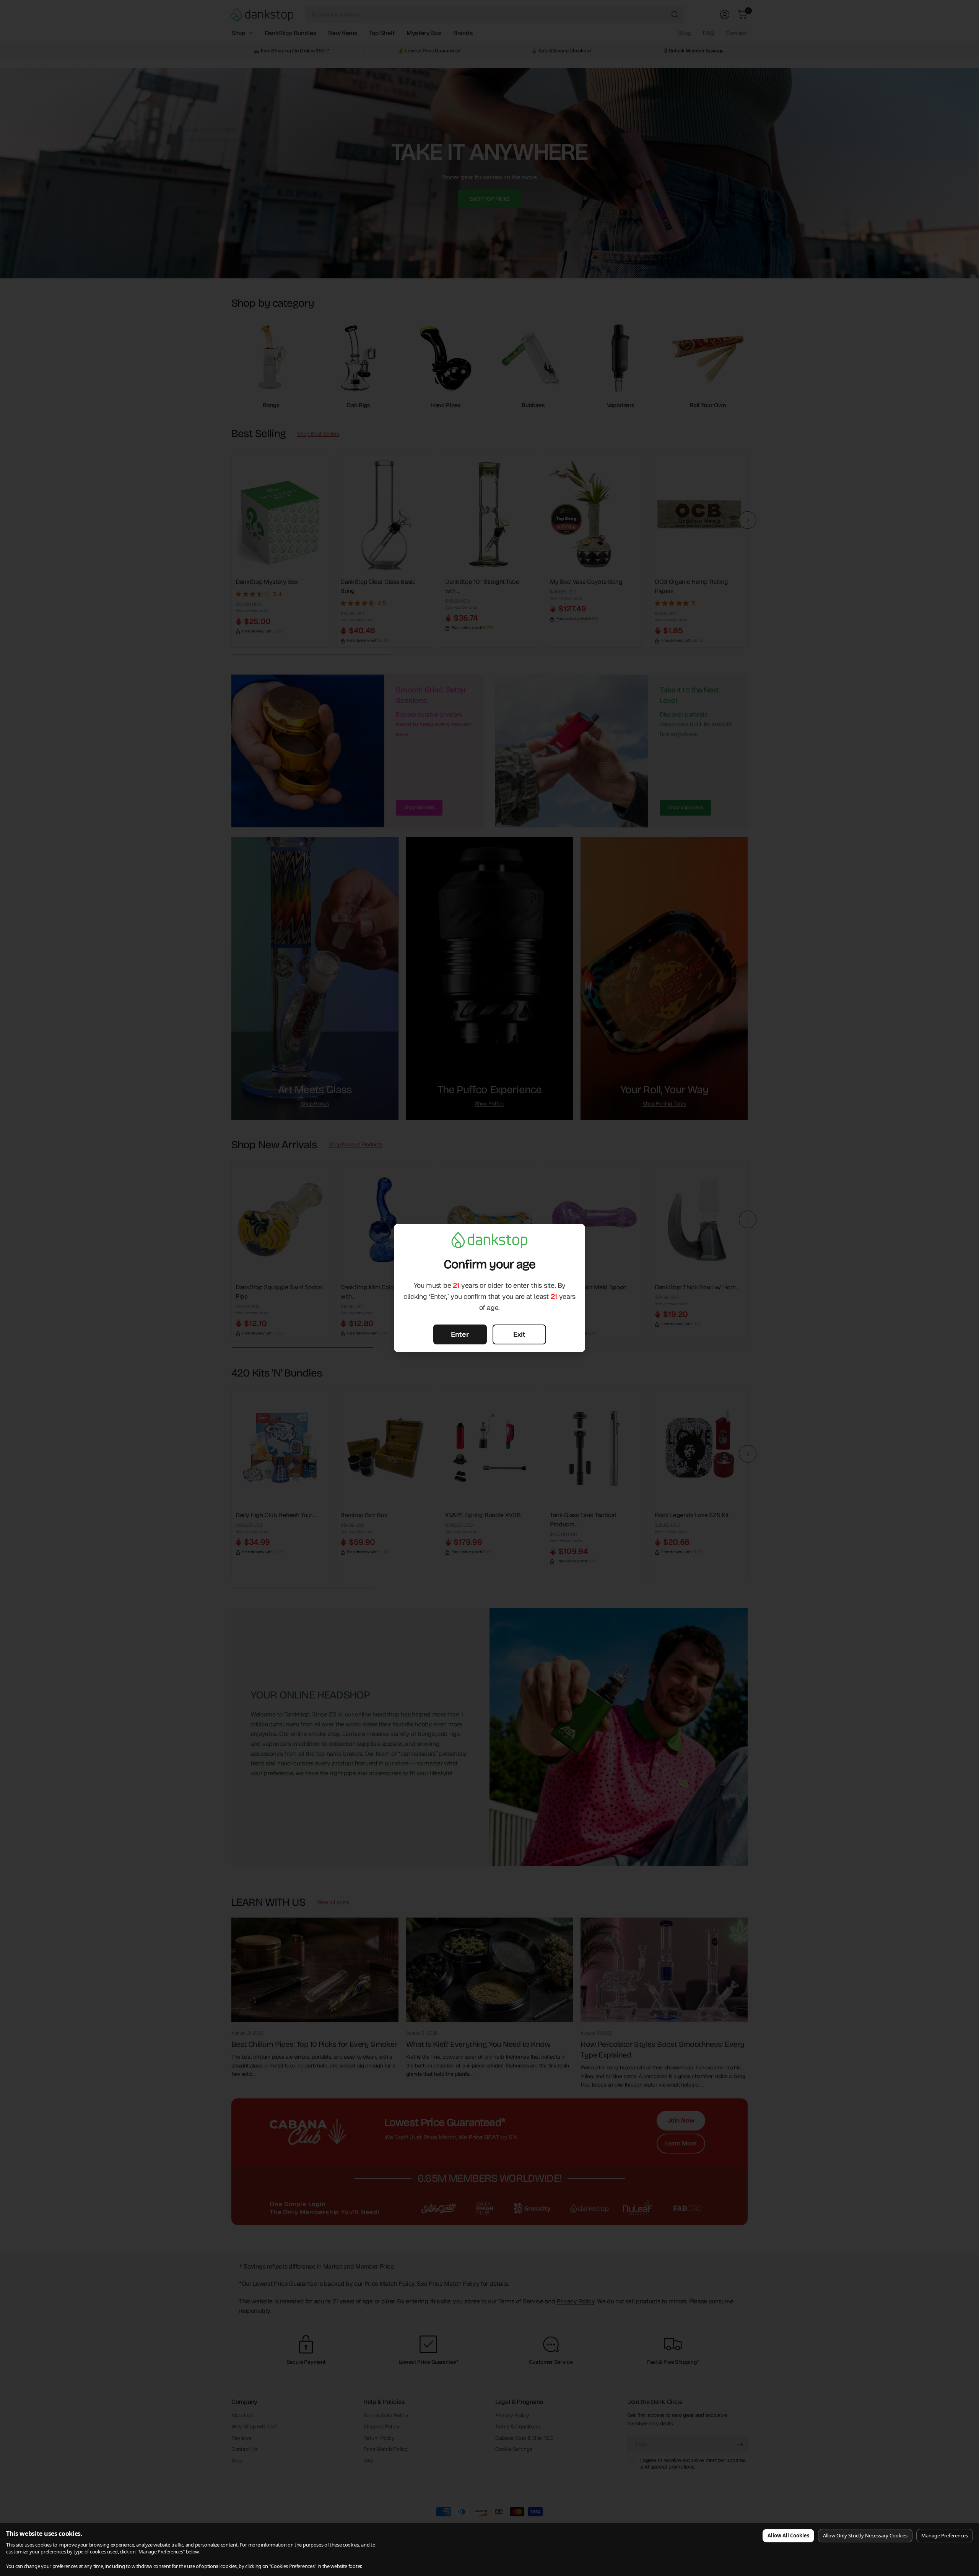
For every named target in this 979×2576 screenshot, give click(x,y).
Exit (519, 1334)
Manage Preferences (945, 2535)
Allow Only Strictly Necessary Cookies (865, 2535)
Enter (460, 1334)
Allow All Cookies (788, 2535)
